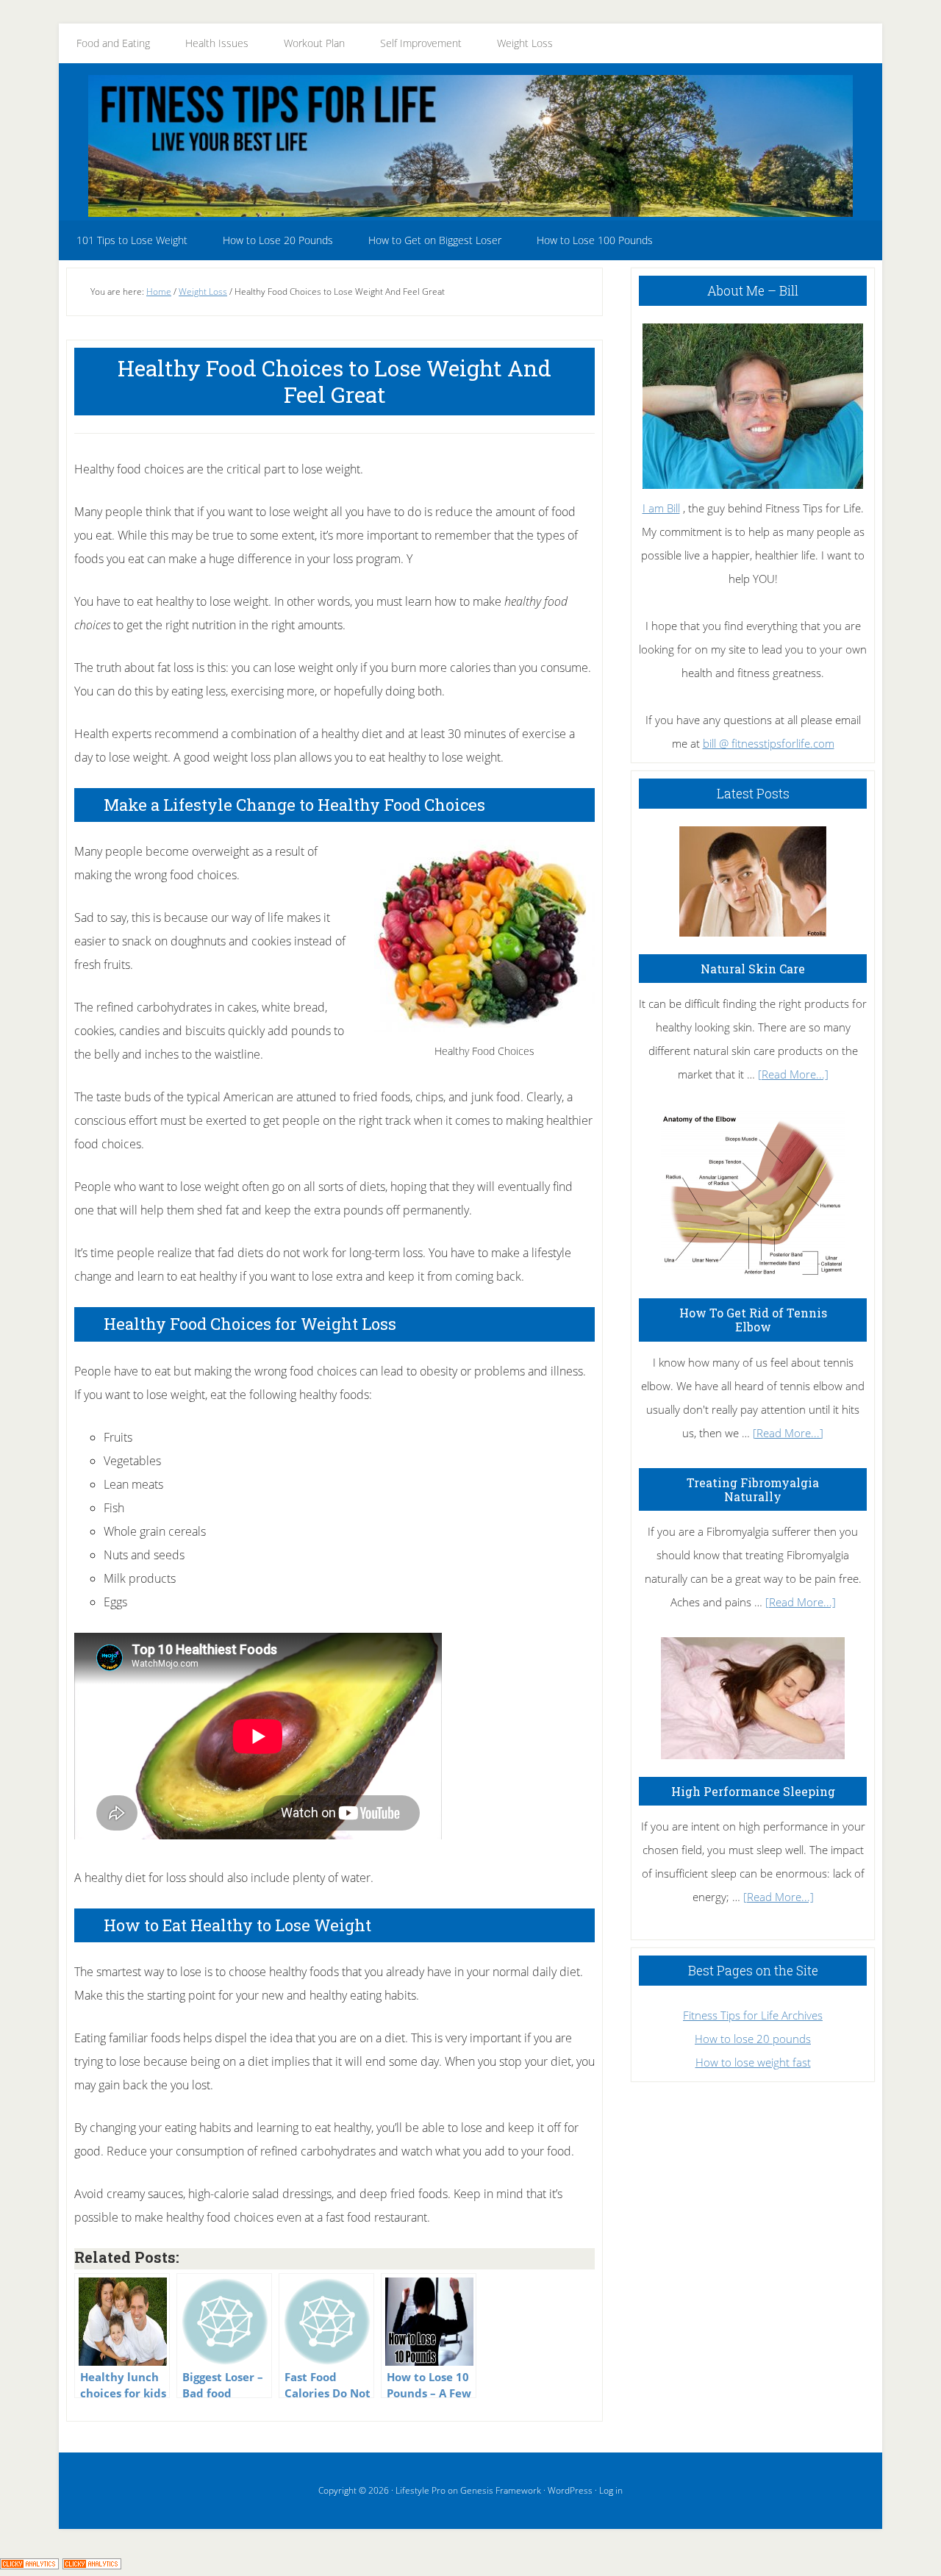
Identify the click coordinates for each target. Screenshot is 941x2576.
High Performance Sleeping (753, 1791)
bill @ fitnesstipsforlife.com (769, 743)
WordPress (570, 2490)
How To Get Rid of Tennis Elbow (753, 1320)
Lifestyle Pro (421, 2490)
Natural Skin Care (753, 969)
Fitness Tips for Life (470, 146)
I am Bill (661, 508)
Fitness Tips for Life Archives (753, 2015)
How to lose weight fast (753, 2062)
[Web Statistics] (92, 2564)
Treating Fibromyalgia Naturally (753, 1489)
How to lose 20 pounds (753, 2039)
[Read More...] (793, 1074)
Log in (611, 2490)
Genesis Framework (501, 2490)
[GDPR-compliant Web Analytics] (29, 2564)
